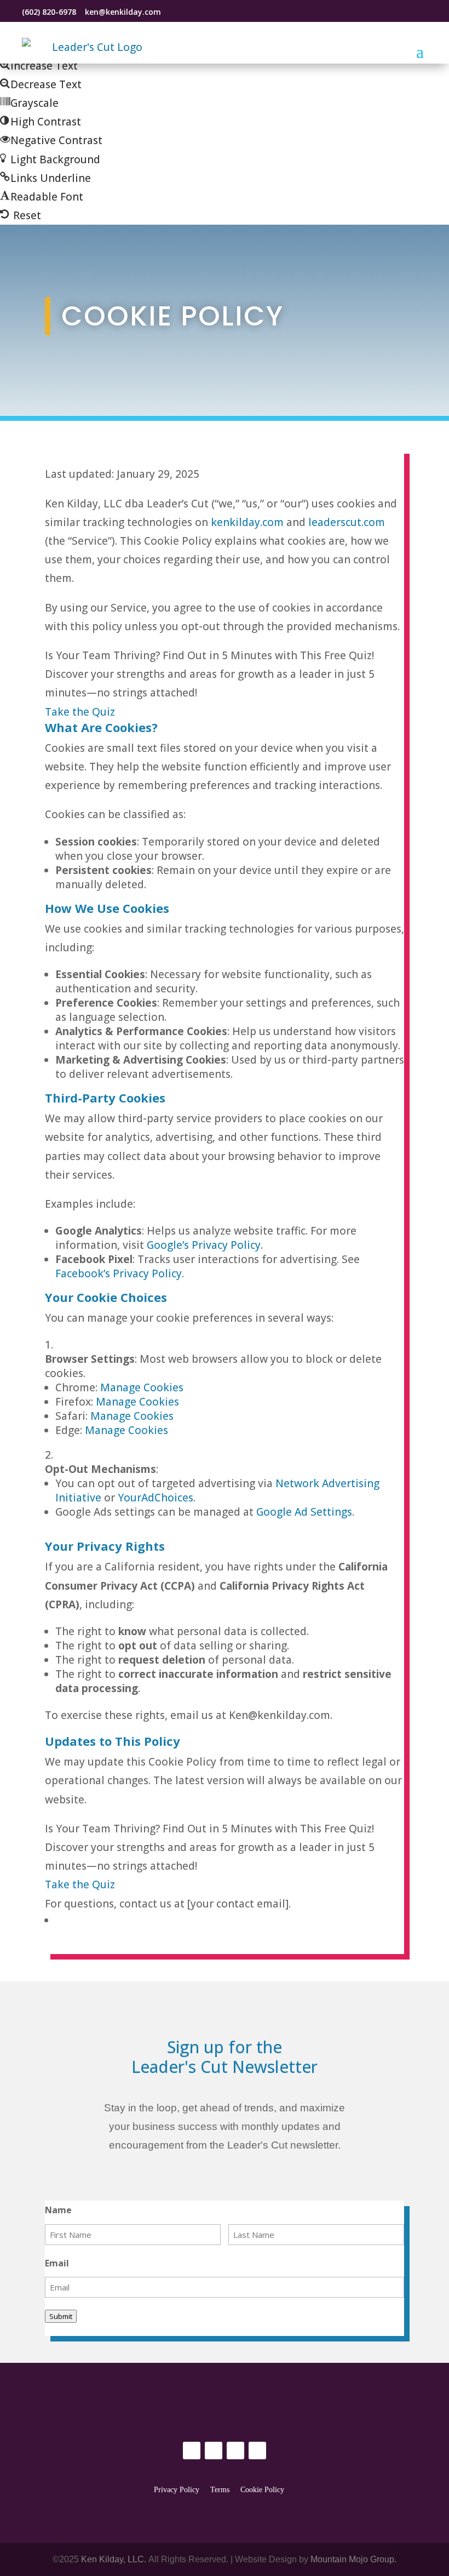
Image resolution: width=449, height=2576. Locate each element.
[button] (39, 66)
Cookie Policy (262, 2490)
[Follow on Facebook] (216, 12)
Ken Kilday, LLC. (114, 2559)
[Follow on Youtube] (257, 2451)
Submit (61, 2316)
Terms (220, 2490)
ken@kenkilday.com (122, 12)
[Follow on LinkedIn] (179, 12)
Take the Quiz (80, 712)
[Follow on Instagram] (198, 12)
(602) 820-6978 (49, 12)
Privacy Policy (177, 2490)
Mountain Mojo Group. (353, 2559)
